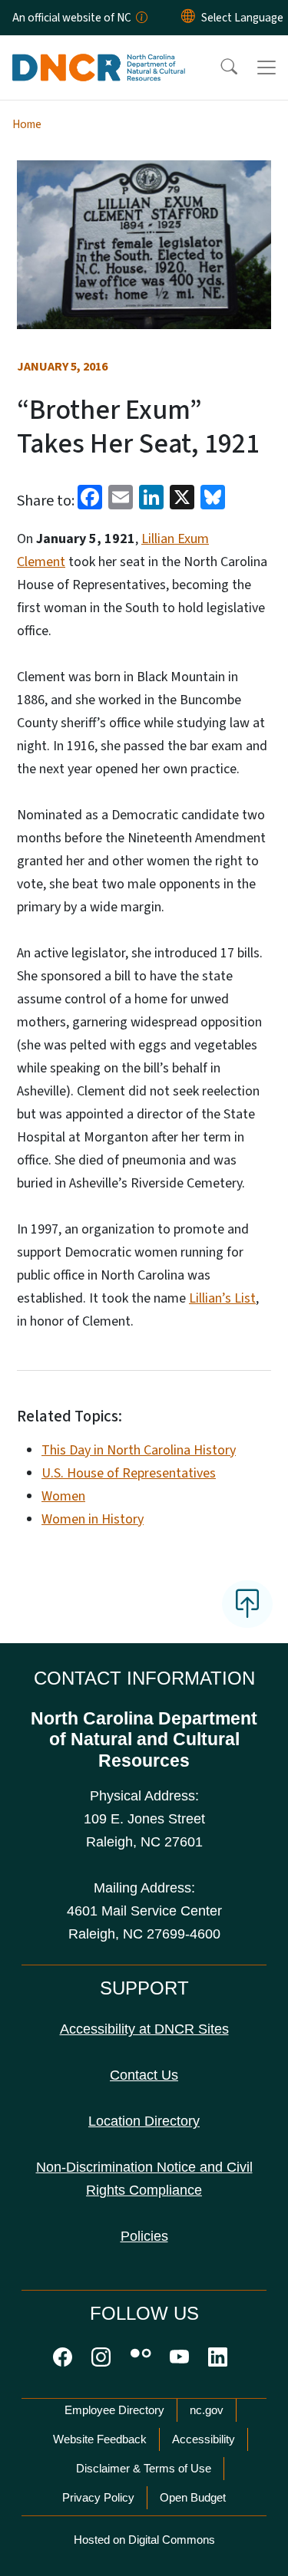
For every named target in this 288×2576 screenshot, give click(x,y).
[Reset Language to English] (188, 18)
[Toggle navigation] (266, 68)
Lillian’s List (222, 1298)
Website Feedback (100, 2439)
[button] (219, 68)
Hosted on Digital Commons (144, 2540)
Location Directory (144, 2121)
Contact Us (144, 2075)
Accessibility (204, 2439)
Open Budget (193, 2497)
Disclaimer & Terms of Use (144, 2468)
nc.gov (207, 2410)
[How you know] (141, 18)
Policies (144, 2236)
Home (27, 124)
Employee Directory (114, 2410)
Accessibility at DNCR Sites (144, 2029)
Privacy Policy (98, 2497)
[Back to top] (247, 1604)
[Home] (99, 53)
